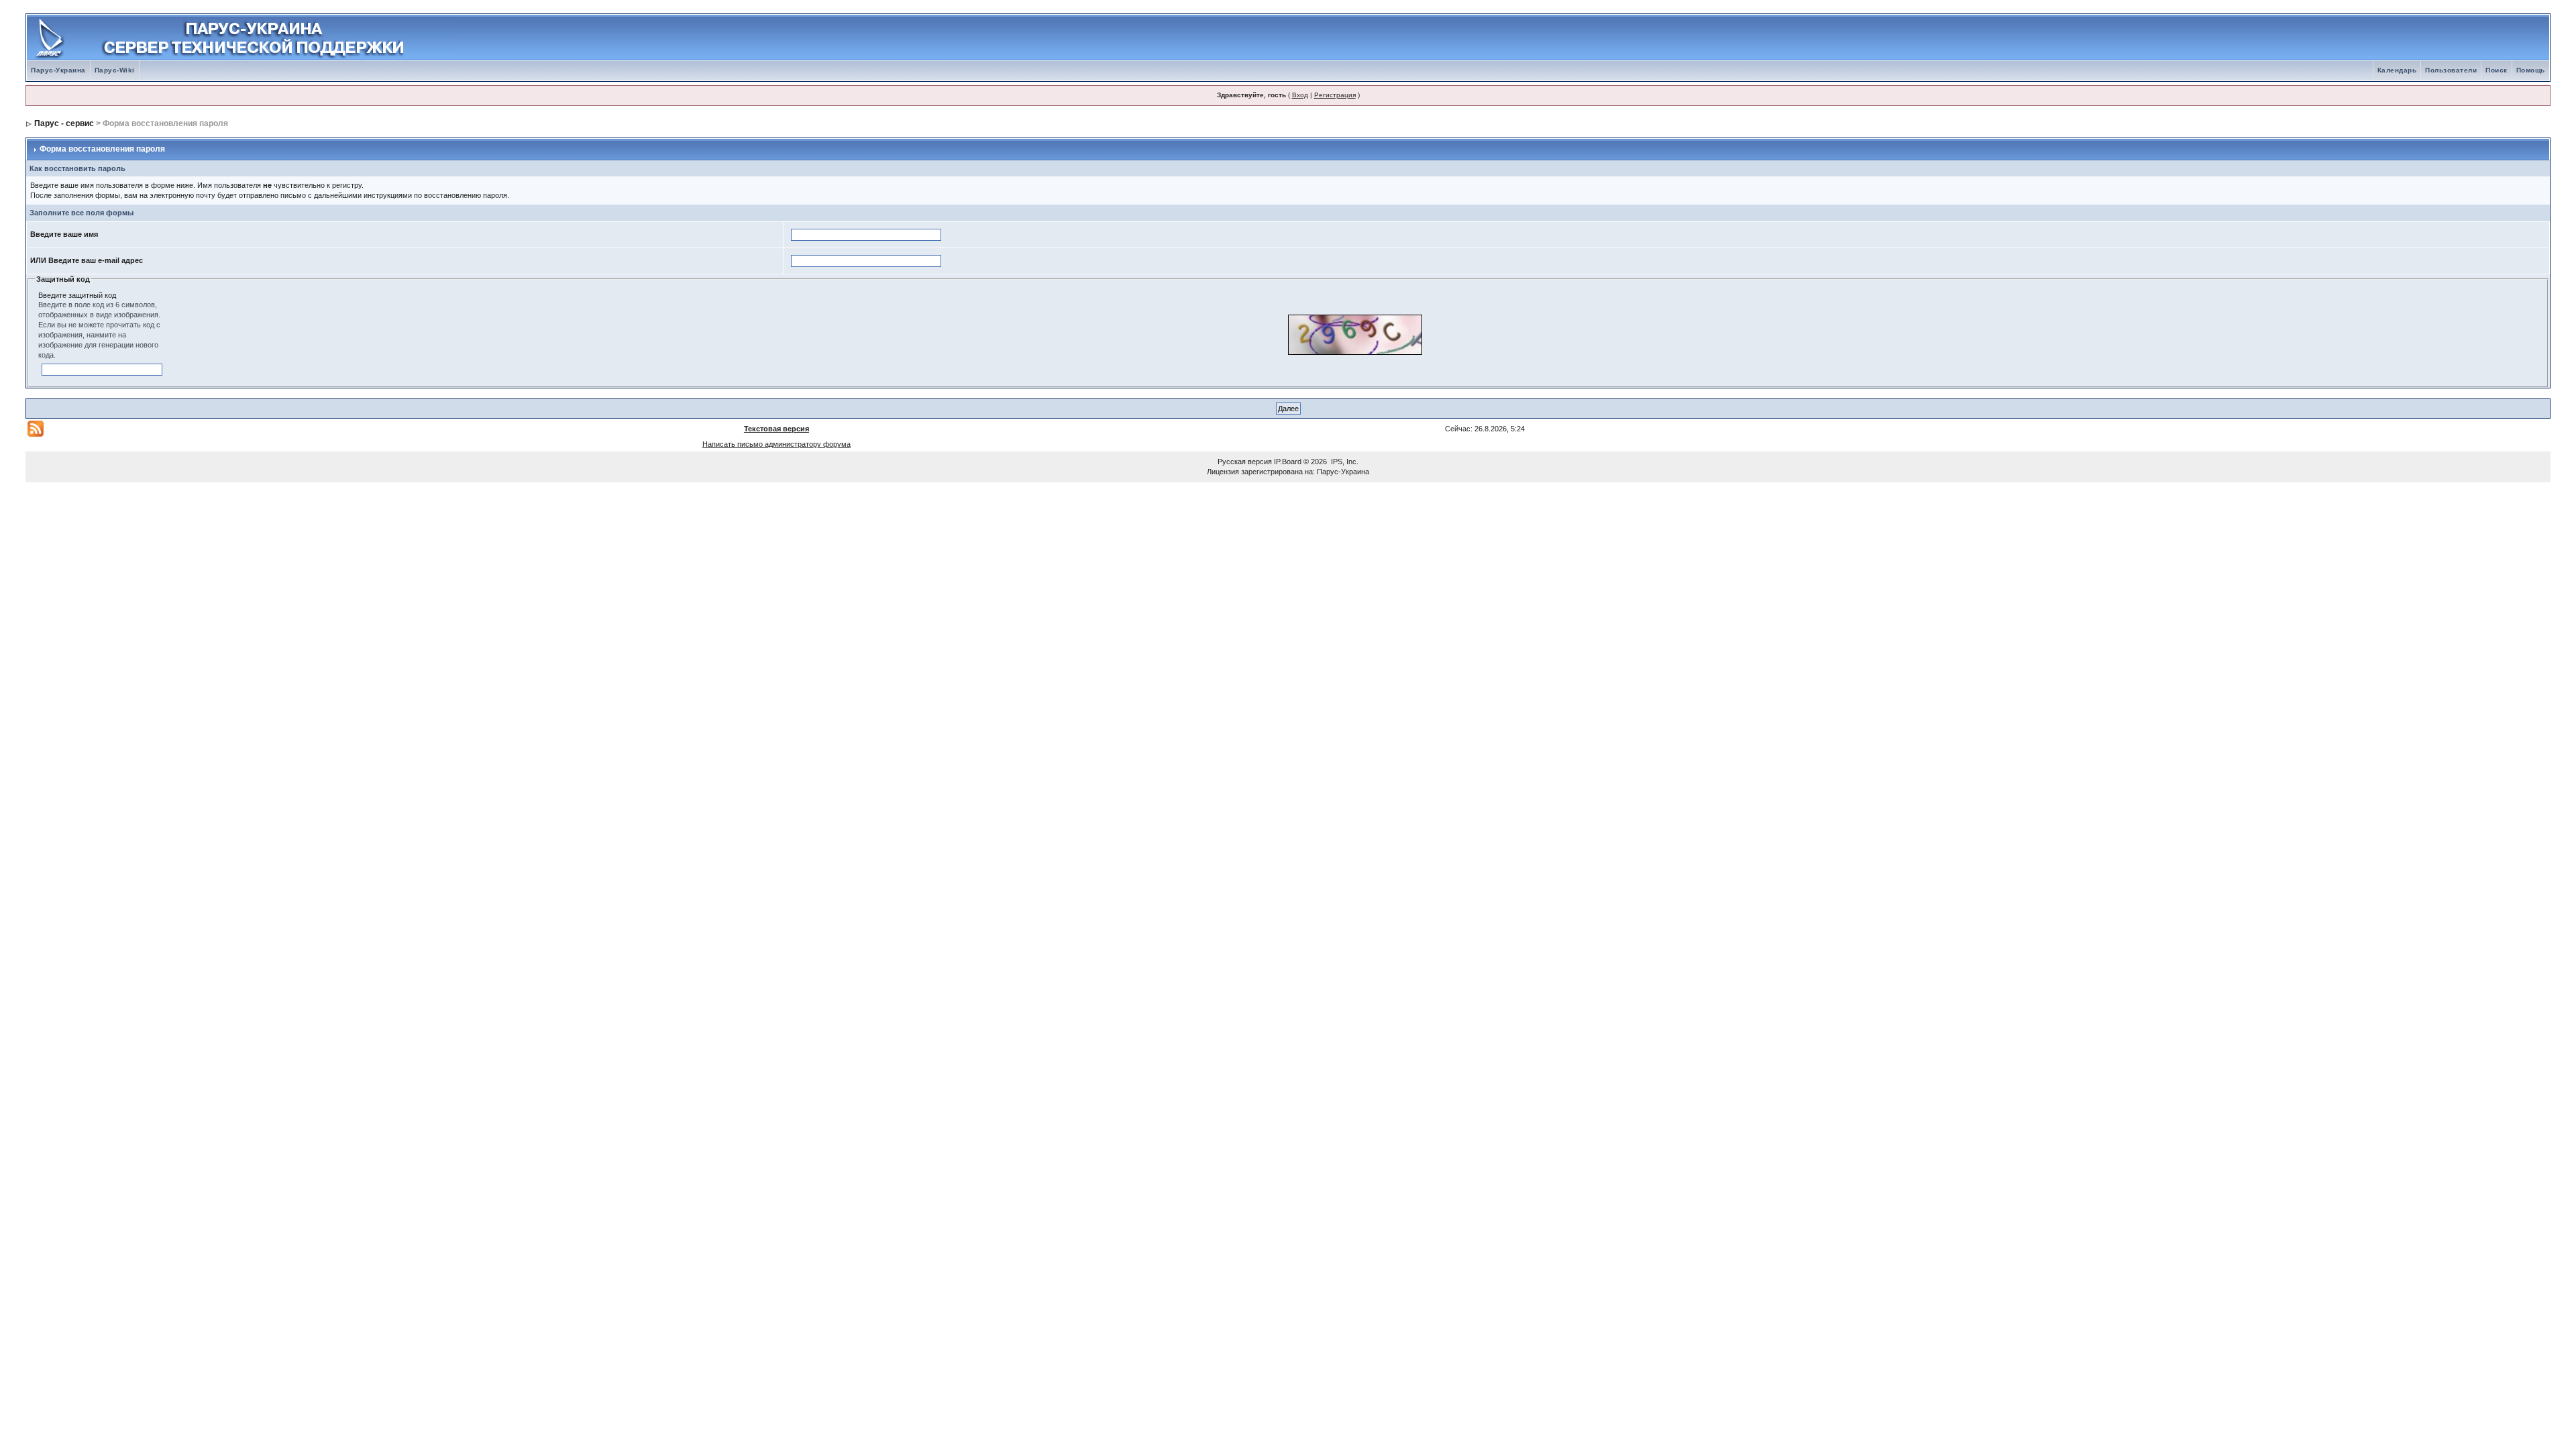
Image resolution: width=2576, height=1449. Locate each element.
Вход (1300, 95)
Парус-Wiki (115, 70)
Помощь (2531, 70)
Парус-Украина (58, 70)
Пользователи (2451, 70)
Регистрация (1335, 95)
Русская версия (1245, 462)
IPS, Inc (1344, 462)
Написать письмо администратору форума (776, 444)
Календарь (2397, 70)
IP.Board (1288, 462)
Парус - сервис (64, 123)
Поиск (2497, 70)
